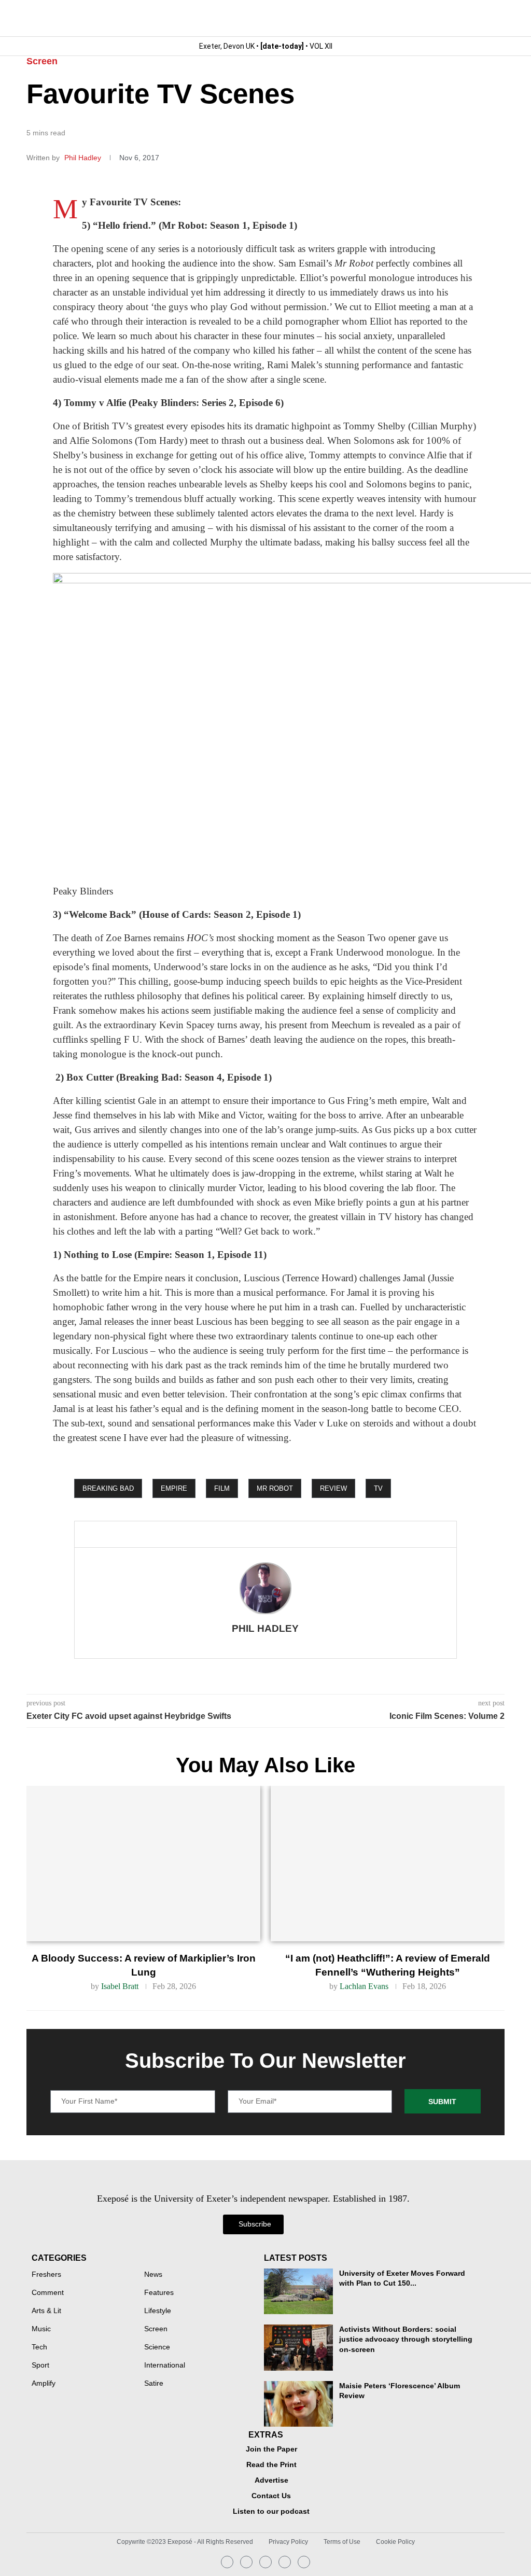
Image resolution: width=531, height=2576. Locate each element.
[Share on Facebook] (134, 1534)
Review (333, 1488)
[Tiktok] (304, 2562)
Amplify (44, 2384)
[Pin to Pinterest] (171, 1534)
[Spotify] (285, 2562)
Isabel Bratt (120, 1986)
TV (378, 1488)
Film (222, 1488)
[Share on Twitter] (154, 1534)
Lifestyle (158, 2311)
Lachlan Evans (364, 1986)
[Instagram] (227, 2562)
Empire (174, 1488)
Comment (48, 2293)
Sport (40, 2365)
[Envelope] (265, 2562)
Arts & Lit (46, 2311)
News (153, 2275)
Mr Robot (275, 1488)
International (165, 2365)
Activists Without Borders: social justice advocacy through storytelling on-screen (406, 2339)
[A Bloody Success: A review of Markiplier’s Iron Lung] (143, 1864)
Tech (39, 2347)
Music (41, 2329)
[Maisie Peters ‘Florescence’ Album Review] (298, 2404)
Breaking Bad (108, 1488)
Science (157, 2347)
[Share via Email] (188, 1534)
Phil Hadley (84, 158)
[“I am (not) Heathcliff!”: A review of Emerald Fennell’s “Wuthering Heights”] (388, 1864)
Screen (42, 61)
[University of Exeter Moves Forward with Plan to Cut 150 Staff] (298, 2291)
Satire (154, 2384)
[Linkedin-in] (246, 2562)
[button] (496, 18)
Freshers (46, 2275)
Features (159, 2293)
